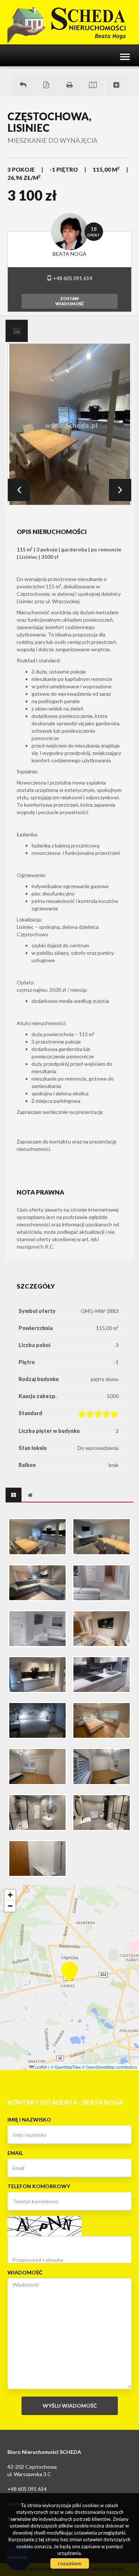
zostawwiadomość (69, 301)
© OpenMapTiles (66, 2067)
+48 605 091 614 (72, 278)
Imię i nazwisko (29, 2120)
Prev (19, 490)
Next (120, 490)
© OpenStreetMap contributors (110, 2067)
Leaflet (40, 2067)
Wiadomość (25, 2272)
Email (15, 2153)
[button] (69, 1967)
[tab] (17, 331)
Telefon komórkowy (39, 2186)
